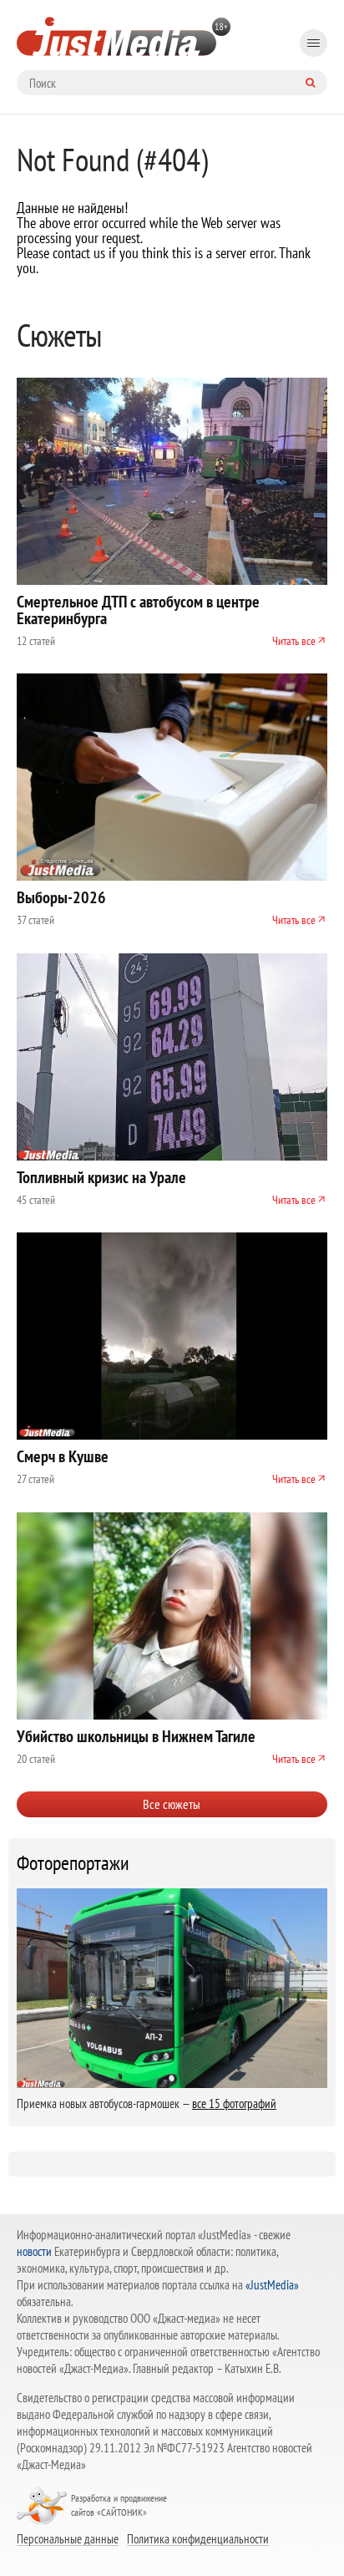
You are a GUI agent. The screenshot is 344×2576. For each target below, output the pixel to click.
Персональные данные (68, 2538)
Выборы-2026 (61, 897)
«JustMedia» (272, 2285)
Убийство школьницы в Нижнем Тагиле (136, 1736)
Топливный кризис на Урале (101, 1177)
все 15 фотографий (234, 2103)
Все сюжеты (172, 1804)
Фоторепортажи (73, 1863)
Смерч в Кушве (63, 1456)
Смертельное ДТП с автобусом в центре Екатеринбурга (138, 610)
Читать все (294, 641)
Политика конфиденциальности (198, 2538)
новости (34, 2251)
